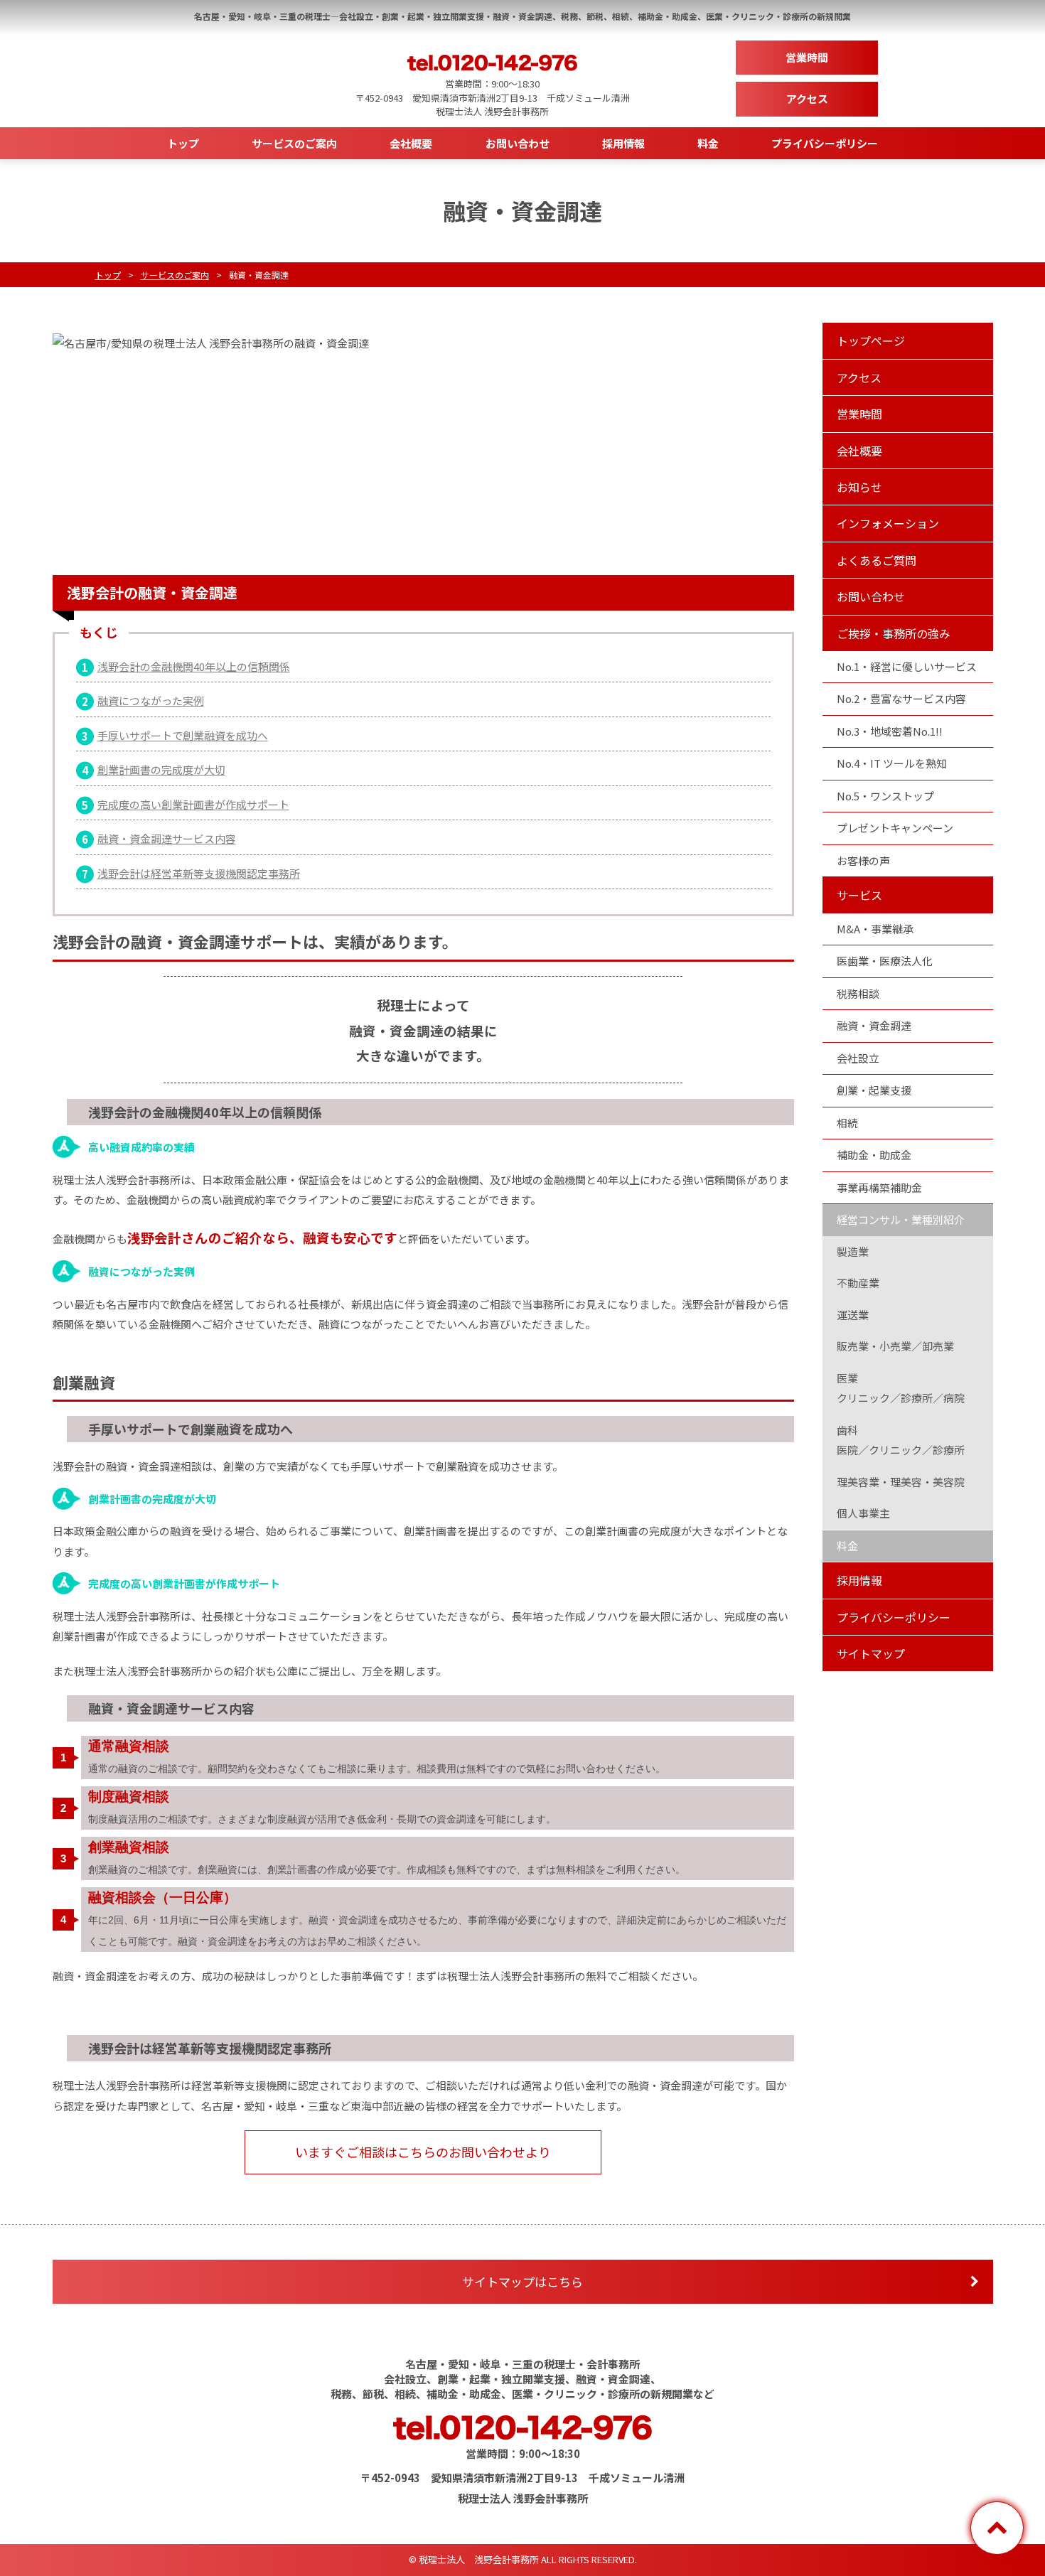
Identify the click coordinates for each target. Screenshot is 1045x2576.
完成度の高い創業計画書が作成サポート (193, 804)
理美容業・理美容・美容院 (901, 1482)
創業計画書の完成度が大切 (161, 769)
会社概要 (411, 143)
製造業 (853, 1251)
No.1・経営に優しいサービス (907, 666)
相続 (847, 1123)
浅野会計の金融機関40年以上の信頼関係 (194, 666)
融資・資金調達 (874, 1025)
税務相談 (858, 993)
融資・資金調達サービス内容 (167, 838)
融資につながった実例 (151, 701)
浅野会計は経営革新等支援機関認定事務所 (199, 873)
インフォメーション (888, 523)
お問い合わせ (518, 143)
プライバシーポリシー (825, 143)
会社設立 (858, 1058)
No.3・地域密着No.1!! (890, 731)
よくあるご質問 (877, 560)
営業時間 (807, 57)
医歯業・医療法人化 (885, 961)
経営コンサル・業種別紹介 (901, 1219)
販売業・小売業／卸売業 (895, 1346)
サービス (859, 895)
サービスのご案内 (294, 143)
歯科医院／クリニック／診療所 (901, 1440)
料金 (708, 143)
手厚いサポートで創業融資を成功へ (183, 735)
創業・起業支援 (874, 1090)
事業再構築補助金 (879, 1187)
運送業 (853, 1315)
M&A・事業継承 (875, 929)
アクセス (807, 98)
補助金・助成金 (874, 1155)
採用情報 (623, 143)
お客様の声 (863, 860)
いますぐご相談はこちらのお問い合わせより (423, 2152)
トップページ (871, 340)
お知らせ (859, 487)
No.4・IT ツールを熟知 (892, 763)
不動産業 (858, 1283)
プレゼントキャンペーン (895, 828)
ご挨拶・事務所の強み (894, 633)
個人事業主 (863, 1513)
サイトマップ (871, 1653)
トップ (183, 143)
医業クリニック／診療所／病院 (901, 1388)
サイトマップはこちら (522, 2281)
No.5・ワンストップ (885, 796)
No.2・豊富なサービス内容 (901, 698)
